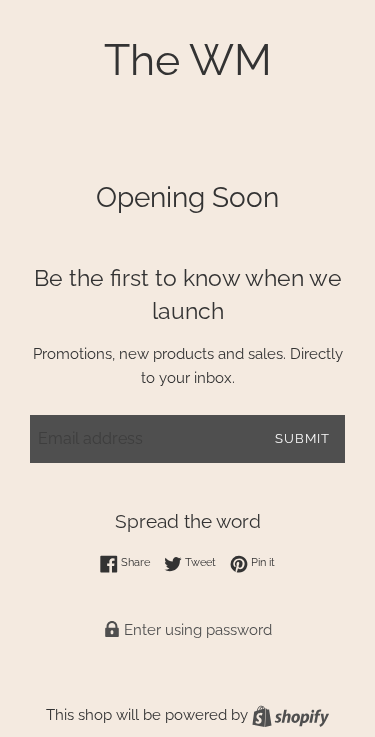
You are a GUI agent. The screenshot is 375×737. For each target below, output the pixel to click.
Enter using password (196, 630)
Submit (302, 438)
